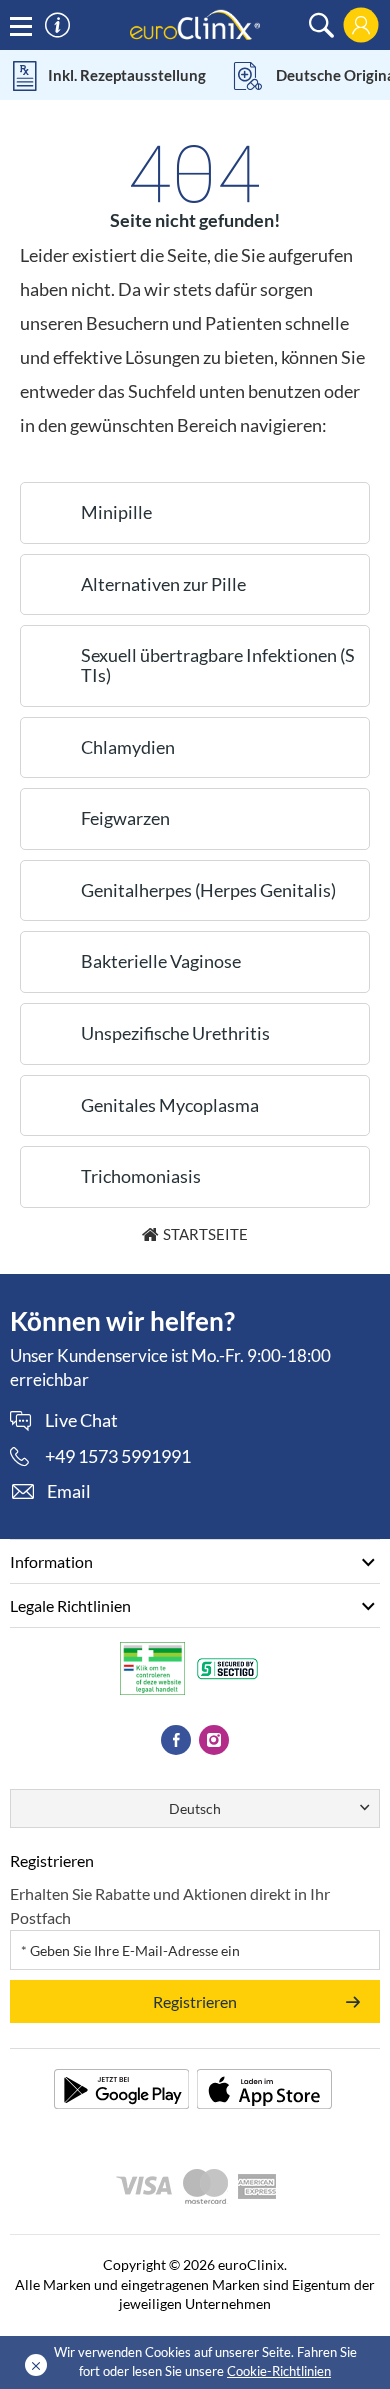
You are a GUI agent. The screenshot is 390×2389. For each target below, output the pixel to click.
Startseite (205, 1234)
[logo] (195, 23)
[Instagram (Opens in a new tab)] (214, 1740)
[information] (57, 25)
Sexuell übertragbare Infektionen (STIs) (218, 665)
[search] (321, 25)
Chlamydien (128, 747)
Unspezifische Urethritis (175, 1033)
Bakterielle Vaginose (161, 961)
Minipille (116, 512)
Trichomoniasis (141, 1176)
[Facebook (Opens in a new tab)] (176, 1740)
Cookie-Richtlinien (279, 2371)
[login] (361, 25)
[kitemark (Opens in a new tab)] (152, 1668)
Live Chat (81, 1421)
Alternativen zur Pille (163, 584)
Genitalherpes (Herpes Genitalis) (208, 890)
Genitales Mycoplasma (170, 1105)
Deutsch (195, 1808)
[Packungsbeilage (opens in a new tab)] (121, 2089)
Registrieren (195, 2001)
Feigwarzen (125, 818)
